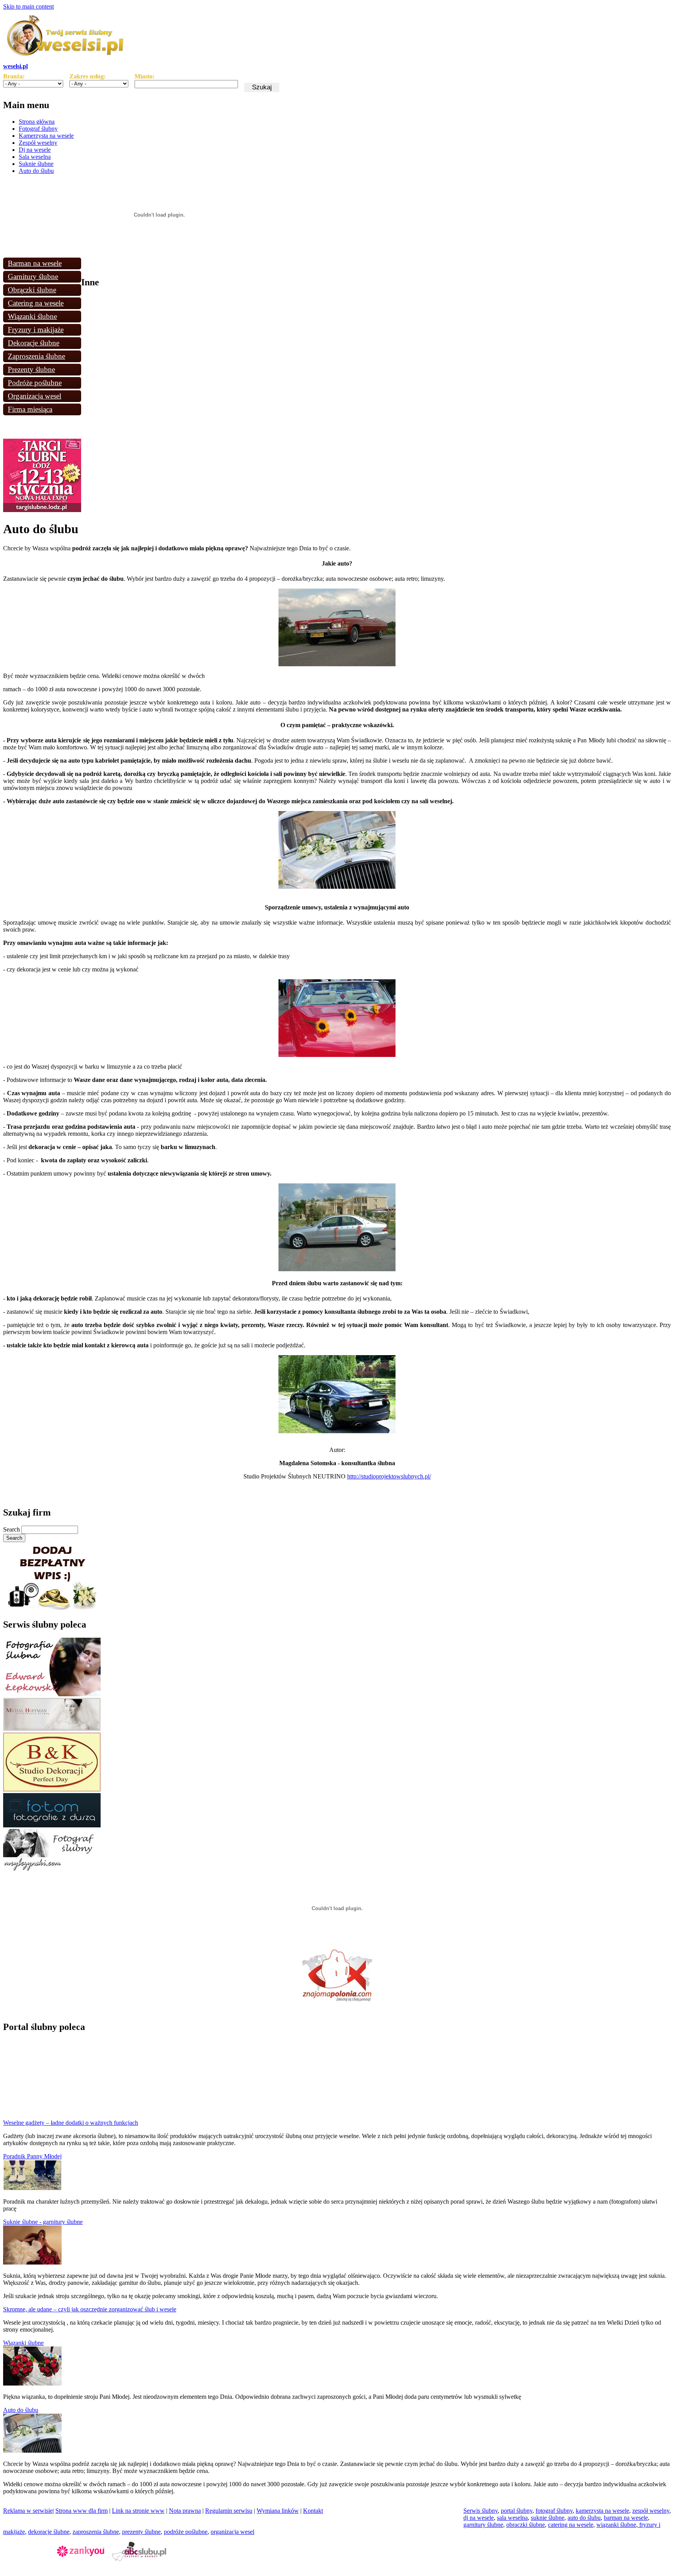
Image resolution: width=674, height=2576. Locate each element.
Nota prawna (185, 2511)
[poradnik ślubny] (32, 2188)
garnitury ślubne (483, 2525)
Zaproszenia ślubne (36, 356)
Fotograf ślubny (38, 129)
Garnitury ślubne (33, 277)
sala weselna (512, 2518)
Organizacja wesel (35, 396)
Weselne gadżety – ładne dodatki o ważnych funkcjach (71, 2123)
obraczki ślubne (526, 2525)
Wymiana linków (278, 2511)
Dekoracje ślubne (34, 343)
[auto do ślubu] (32, 2451)
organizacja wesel (232, 2532)
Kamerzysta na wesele (46, 136)
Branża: (14, 76)
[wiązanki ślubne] (32, 2383)
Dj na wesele (35, 150)
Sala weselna (35, 157)
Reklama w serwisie (28, 2511)
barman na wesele (626, 2518)
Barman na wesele (35, 263)
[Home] (66, 59)
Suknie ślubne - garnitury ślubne (43, 2222)
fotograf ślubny (554, 2511)
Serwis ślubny (481, 2511)
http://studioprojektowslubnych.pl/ (389, 1476)
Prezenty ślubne (31, 369)
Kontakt (313, 2511)
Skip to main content (28, 6)
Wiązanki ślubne (32, 316)
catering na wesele (571, 2525)
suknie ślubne (548, 2518)
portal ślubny (517, 2511)
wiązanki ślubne (616, 2525)
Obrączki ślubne (32, 290)
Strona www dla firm (82, 2511)
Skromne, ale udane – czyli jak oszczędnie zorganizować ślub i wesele (90, 2309)
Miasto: (145, 76)
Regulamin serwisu (229, 2511)
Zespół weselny (38, 143)
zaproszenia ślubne (96, 2532)
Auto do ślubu (36, 171)
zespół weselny (651, 2511)
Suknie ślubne (36, 164)
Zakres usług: (88, 76)
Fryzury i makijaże (36, 330)
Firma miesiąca (30, 409)
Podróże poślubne (35, 383)
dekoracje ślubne (49, 2532)
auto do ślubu (584, 2518)
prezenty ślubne (141, 2532)
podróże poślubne (186, 2532)
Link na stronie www (138, 2511)
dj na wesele (479, 2518)
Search (12, 1529)
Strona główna (37, 122)
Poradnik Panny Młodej (32, 2156)
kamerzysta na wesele (602, 2511)
